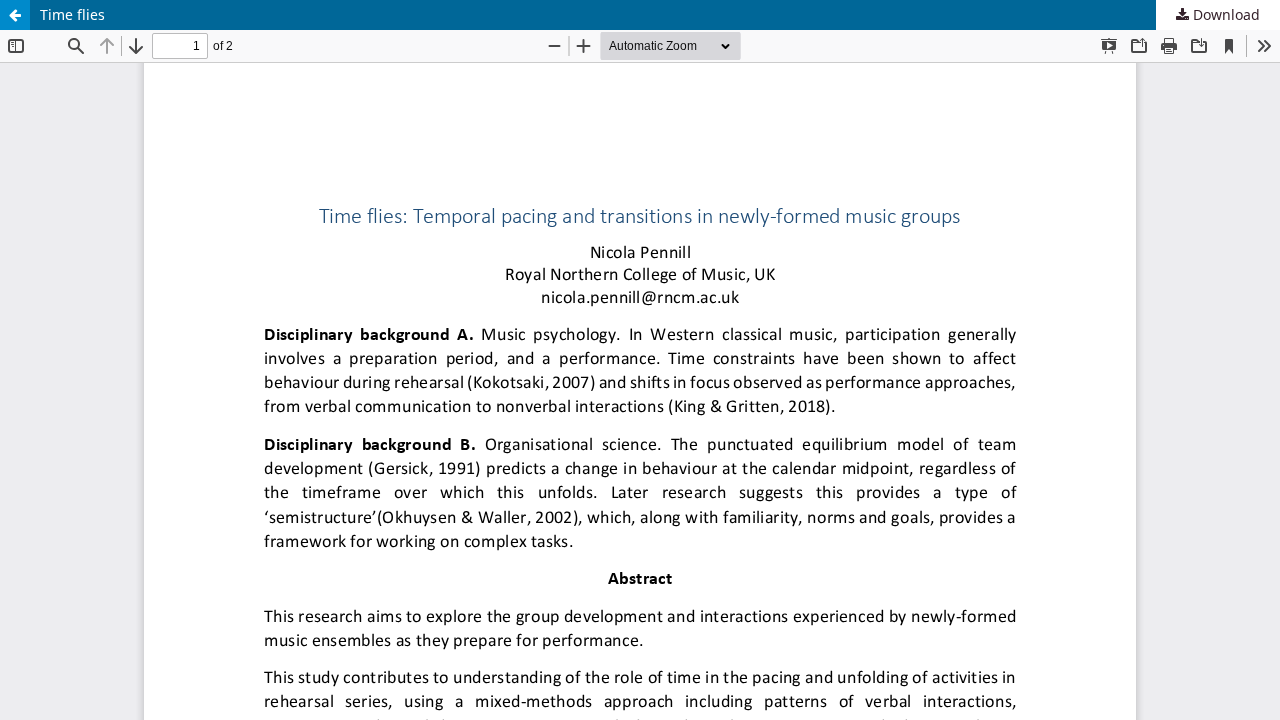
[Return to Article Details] (15, 15)
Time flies (72, 14)
